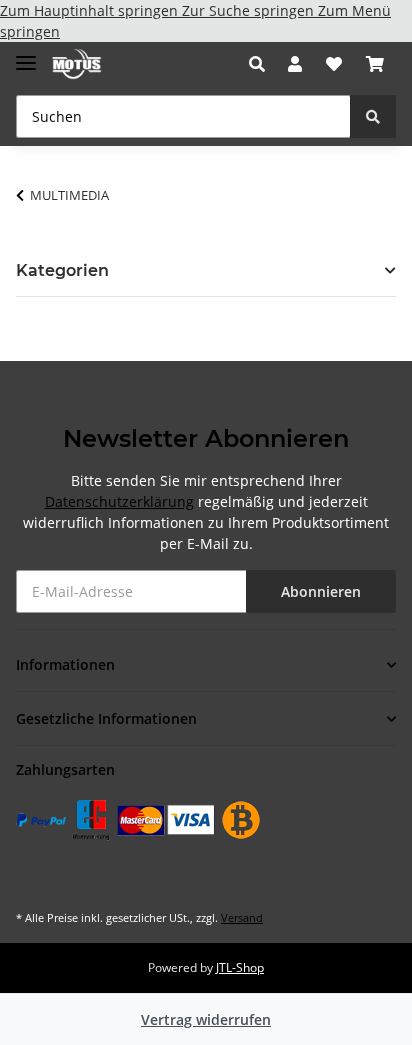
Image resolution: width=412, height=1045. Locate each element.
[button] (262, 64)
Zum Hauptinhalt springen (91, 10)
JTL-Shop (240, 967)
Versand (242, 917)
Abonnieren (321, 591)
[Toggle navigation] (26, 54)
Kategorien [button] (62, 270)
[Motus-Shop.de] (77, 64)
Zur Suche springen (250, 10)
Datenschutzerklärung (119, 501)
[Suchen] (373, 116)
